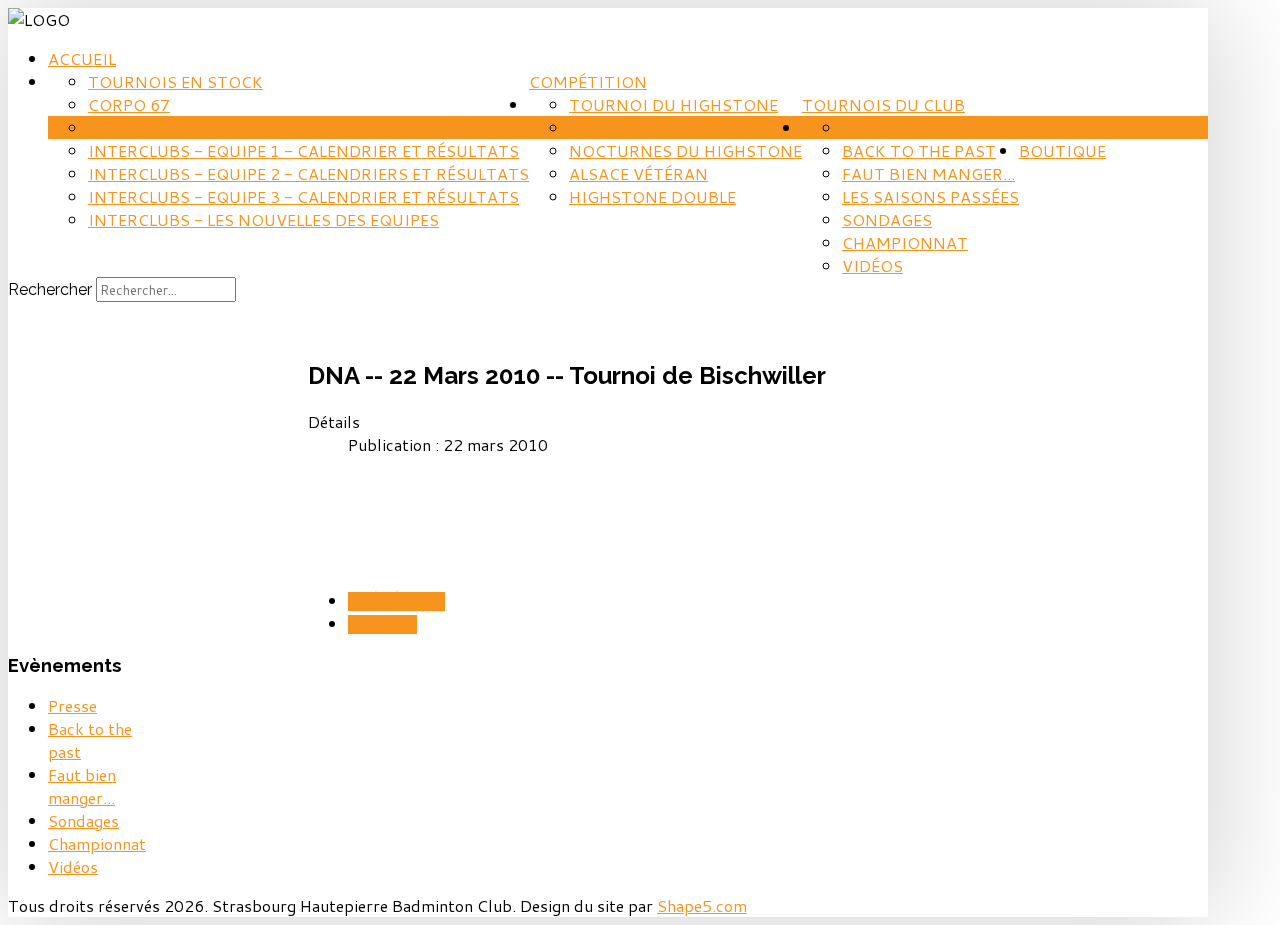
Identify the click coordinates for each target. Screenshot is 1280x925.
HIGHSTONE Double (652, 196)
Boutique (1062, 150)
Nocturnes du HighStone (685, 150)
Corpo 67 (129, 104)
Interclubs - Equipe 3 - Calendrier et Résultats (303, 196)
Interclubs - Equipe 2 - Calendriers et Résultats (308, 173)
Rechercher (50, 289)
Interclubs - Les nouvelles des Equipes (263, 219)
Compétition (588, 81)
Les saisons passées (930, 196)
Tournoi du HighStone (673, 104)
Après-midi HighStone (669, 127)
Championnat (905, 242)
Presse (871, 127)
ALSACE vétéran (638, 173)
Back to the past (919, 150)
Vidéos (872, 265)
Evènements (1073, 127)
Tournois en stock (175, 81)
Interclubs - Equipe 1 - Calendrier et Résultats (303, 150)
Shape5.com (702, 905)
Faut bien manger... (928, 173)
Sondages (887, 219)
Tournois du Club (883, 104)
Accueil (82, 58)
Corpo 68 (129, 127)
